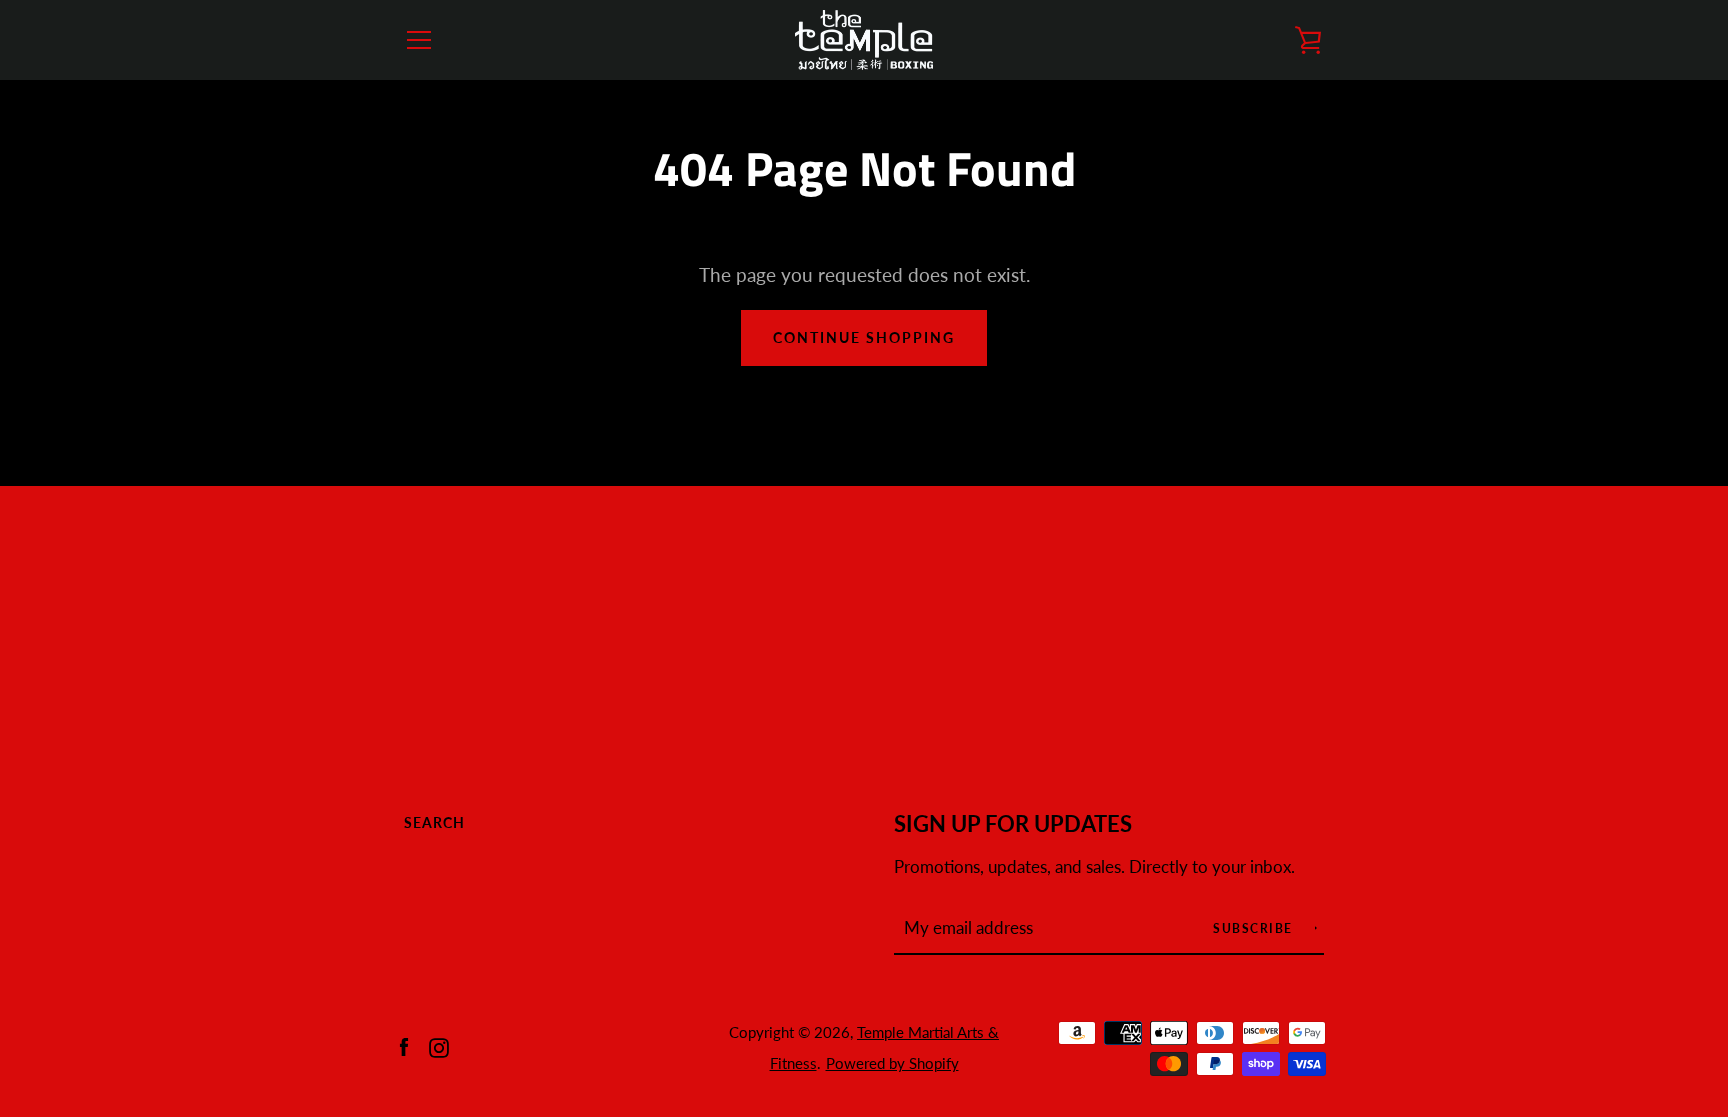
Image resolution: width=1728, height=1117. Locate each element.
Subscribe (1255, 928)
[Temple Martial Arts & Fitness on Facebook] (404, 1045)
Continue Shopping (864, 337)
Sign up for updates (1013, 824)
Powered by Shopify (892, 1063)
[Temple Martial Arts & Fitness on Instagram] (439, 1045)
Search (434, 822)
